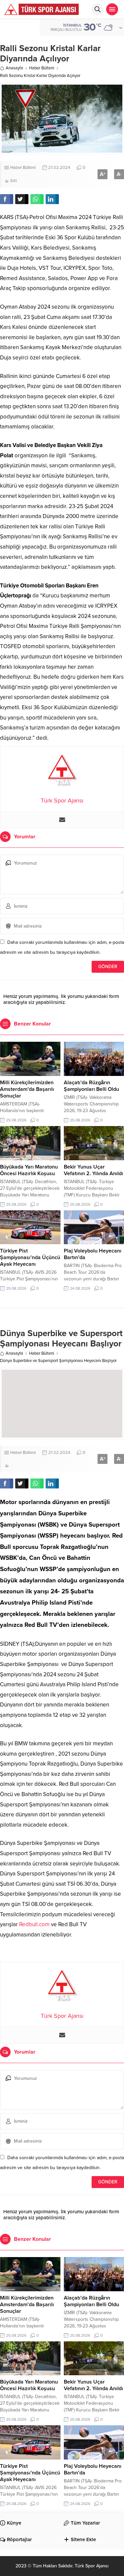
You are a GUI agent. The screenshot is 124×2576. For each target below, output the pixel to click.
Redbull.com (34, 1924)
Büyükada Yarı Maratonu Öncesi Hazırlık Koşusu (29, 1170)
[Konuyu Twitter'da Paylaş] (22, 199)
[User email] (62, 820)
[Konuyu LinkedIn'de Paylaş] (52, 199)
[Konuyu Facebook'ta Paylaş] (7, 199)
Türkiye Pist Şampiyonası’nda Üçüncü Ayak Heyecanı (30, 1257)
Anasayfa (14, 68)
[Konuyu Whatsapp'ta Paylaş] (37, 199)
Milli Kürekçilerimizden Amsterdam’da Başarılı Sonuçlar (27, 1089)
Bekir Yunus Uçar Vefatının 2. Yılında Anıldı (93, 1170)
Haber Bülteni (42, 68)
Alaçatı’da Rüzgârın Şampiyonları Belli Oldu (91, 1086)
